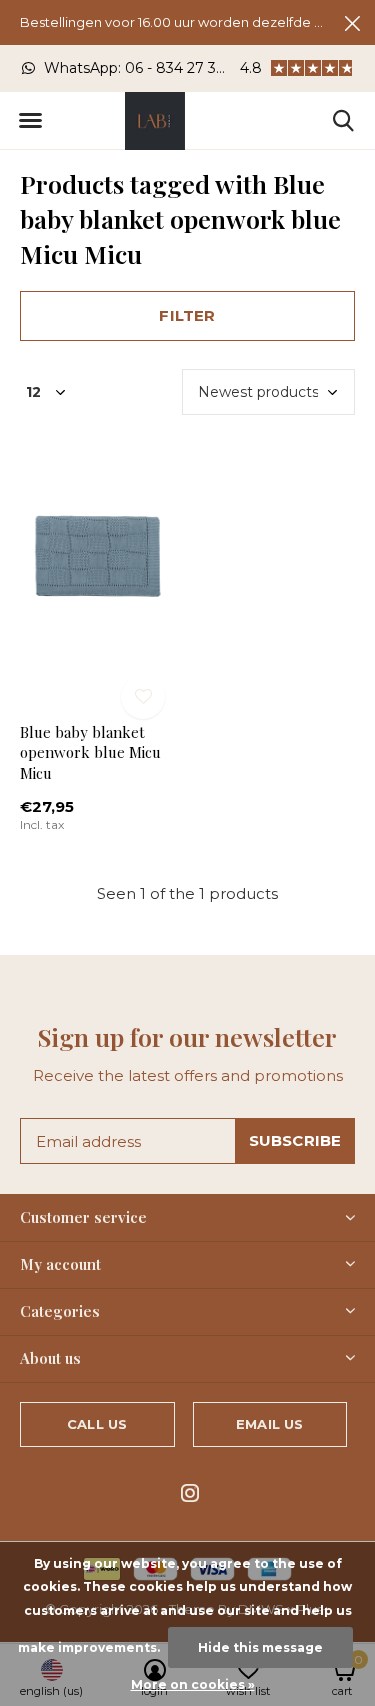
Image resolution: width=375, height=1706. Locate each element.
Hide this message (260, 1647)
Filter (187, 315)
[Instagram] (190, 1493)
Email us (269, 1424)
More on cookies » (193, 1684)
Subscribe (295, 1140)
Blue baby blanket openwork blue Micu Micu (90, 753)
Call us (97, 1424)
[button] (30, 121)
